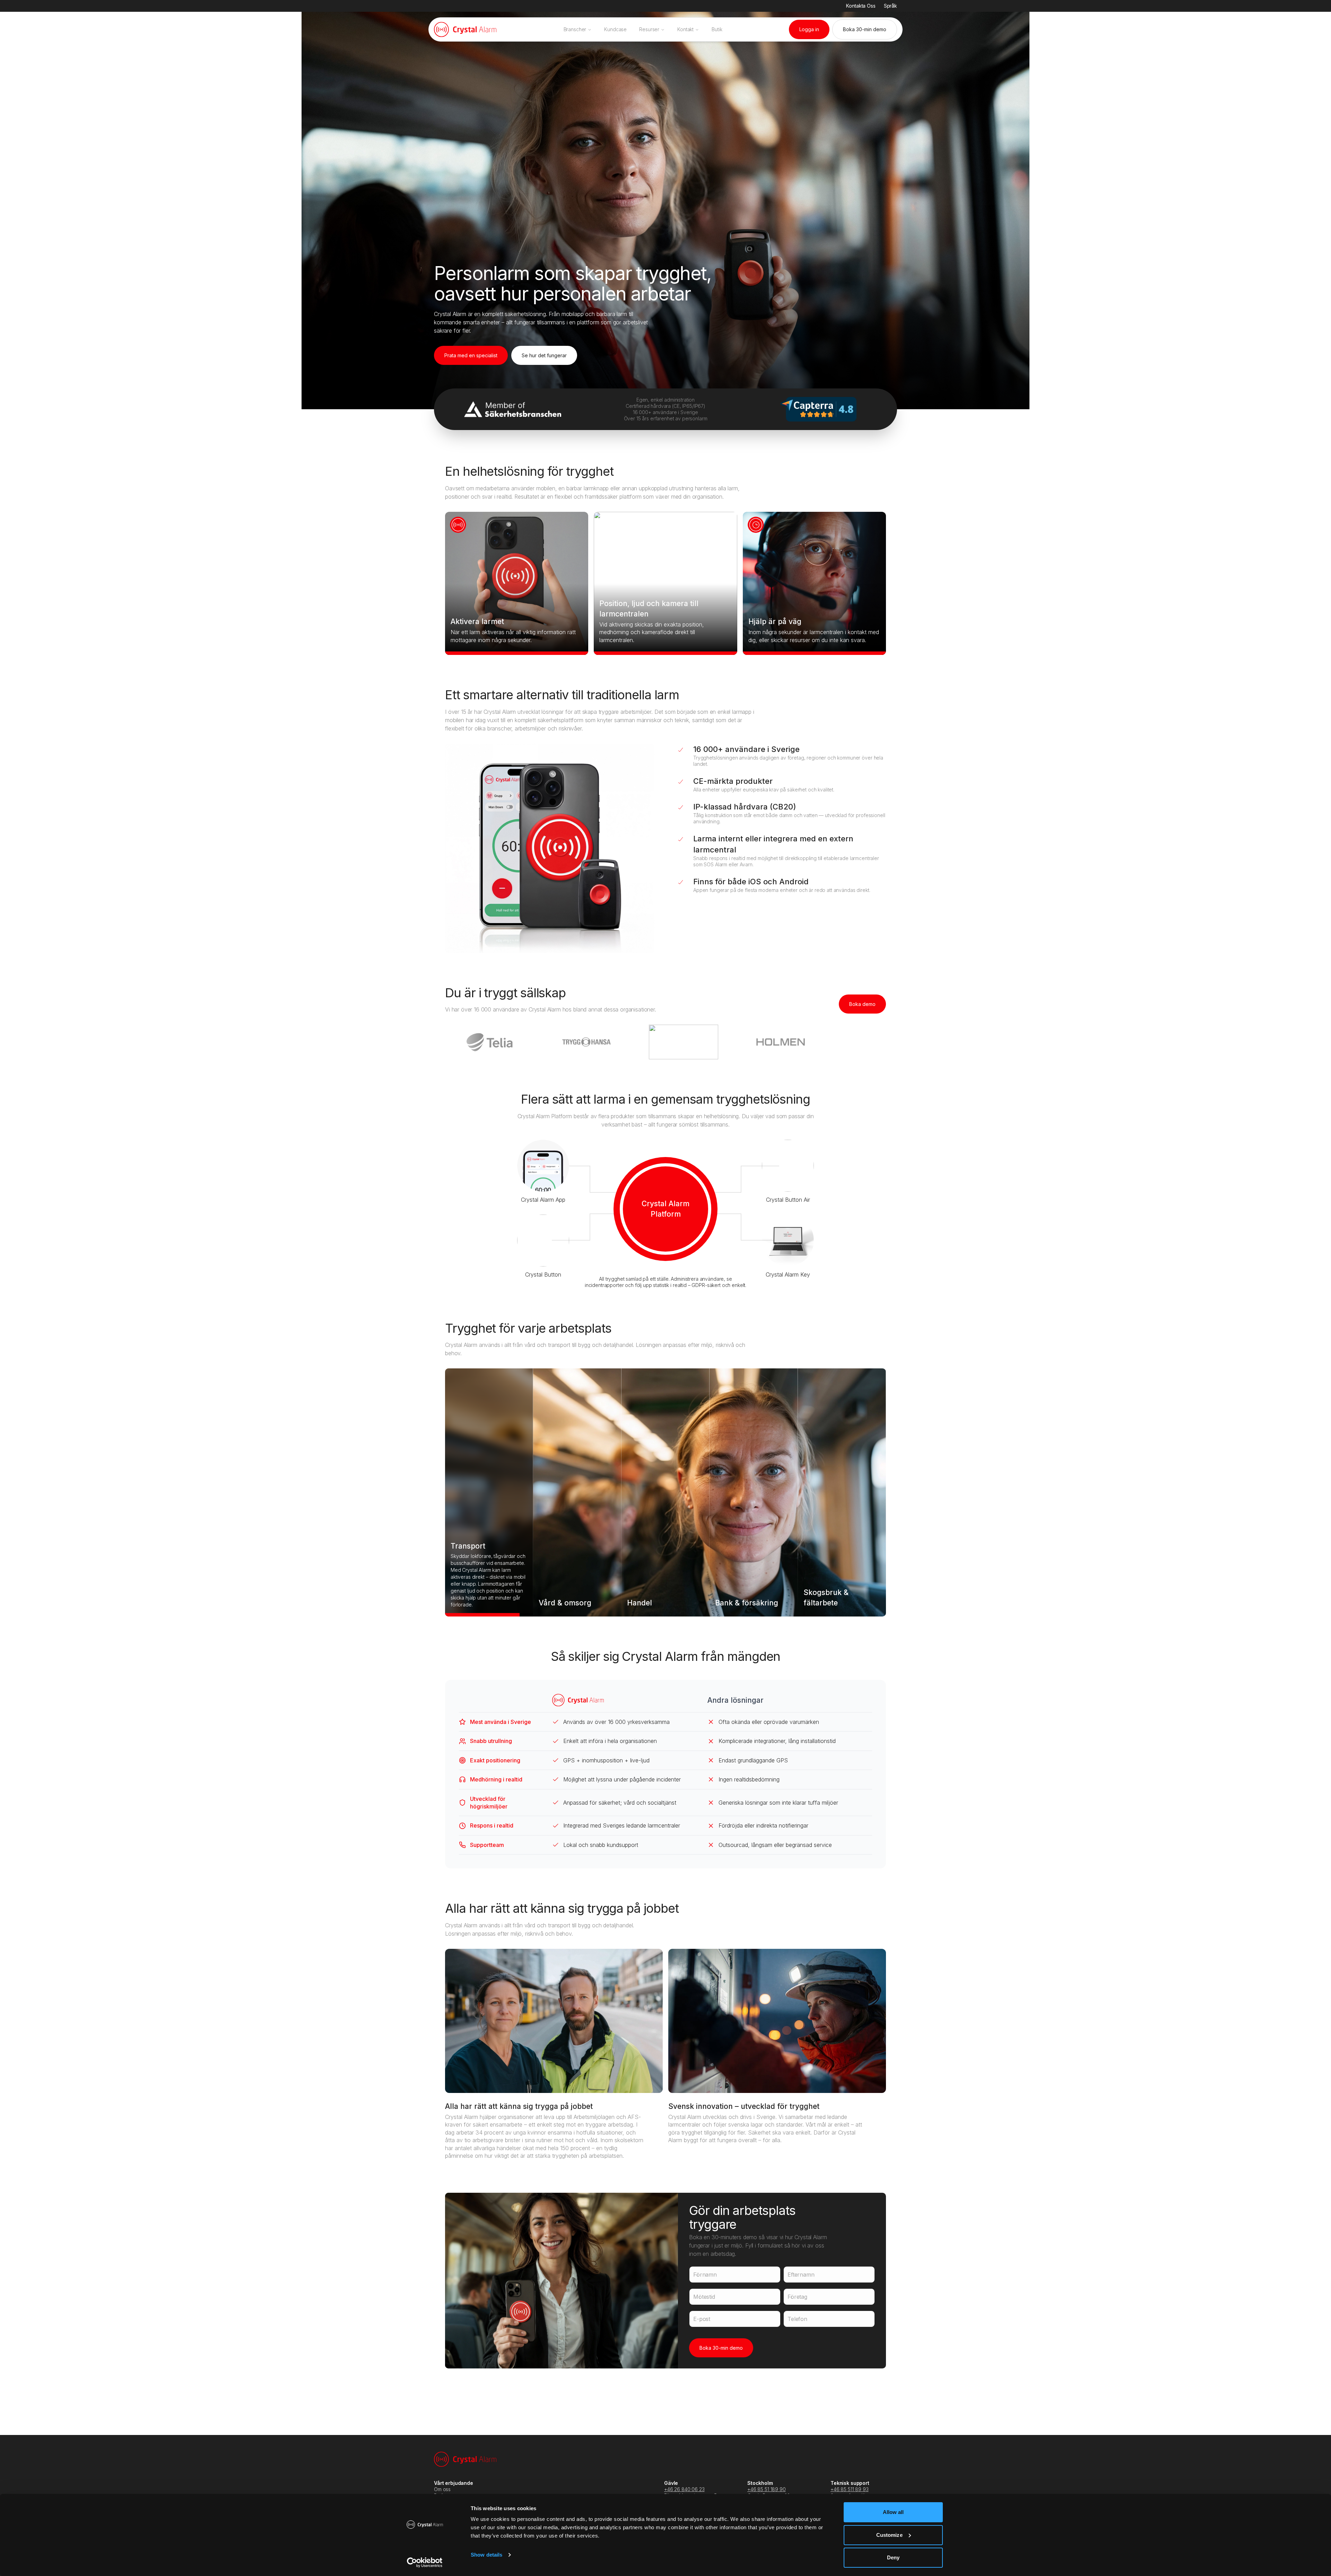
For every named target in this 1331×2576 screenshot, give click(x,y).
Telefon (797, 2319)
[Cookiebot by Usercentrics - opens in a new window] (425, 2562)
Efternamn (801, 2275)
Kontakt (685, 29)
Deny (893, 2557)
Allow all (893, 2512)
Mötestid (704, 2297)
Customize (889, 2535)
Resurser (649, 29)
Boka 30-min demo (721, 2348)
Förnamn (705, 2275)
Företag (797, 2297)
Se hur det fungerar (544, 355)
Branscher (575, 29)
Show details (486, 2555)
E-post (702, 2319)
